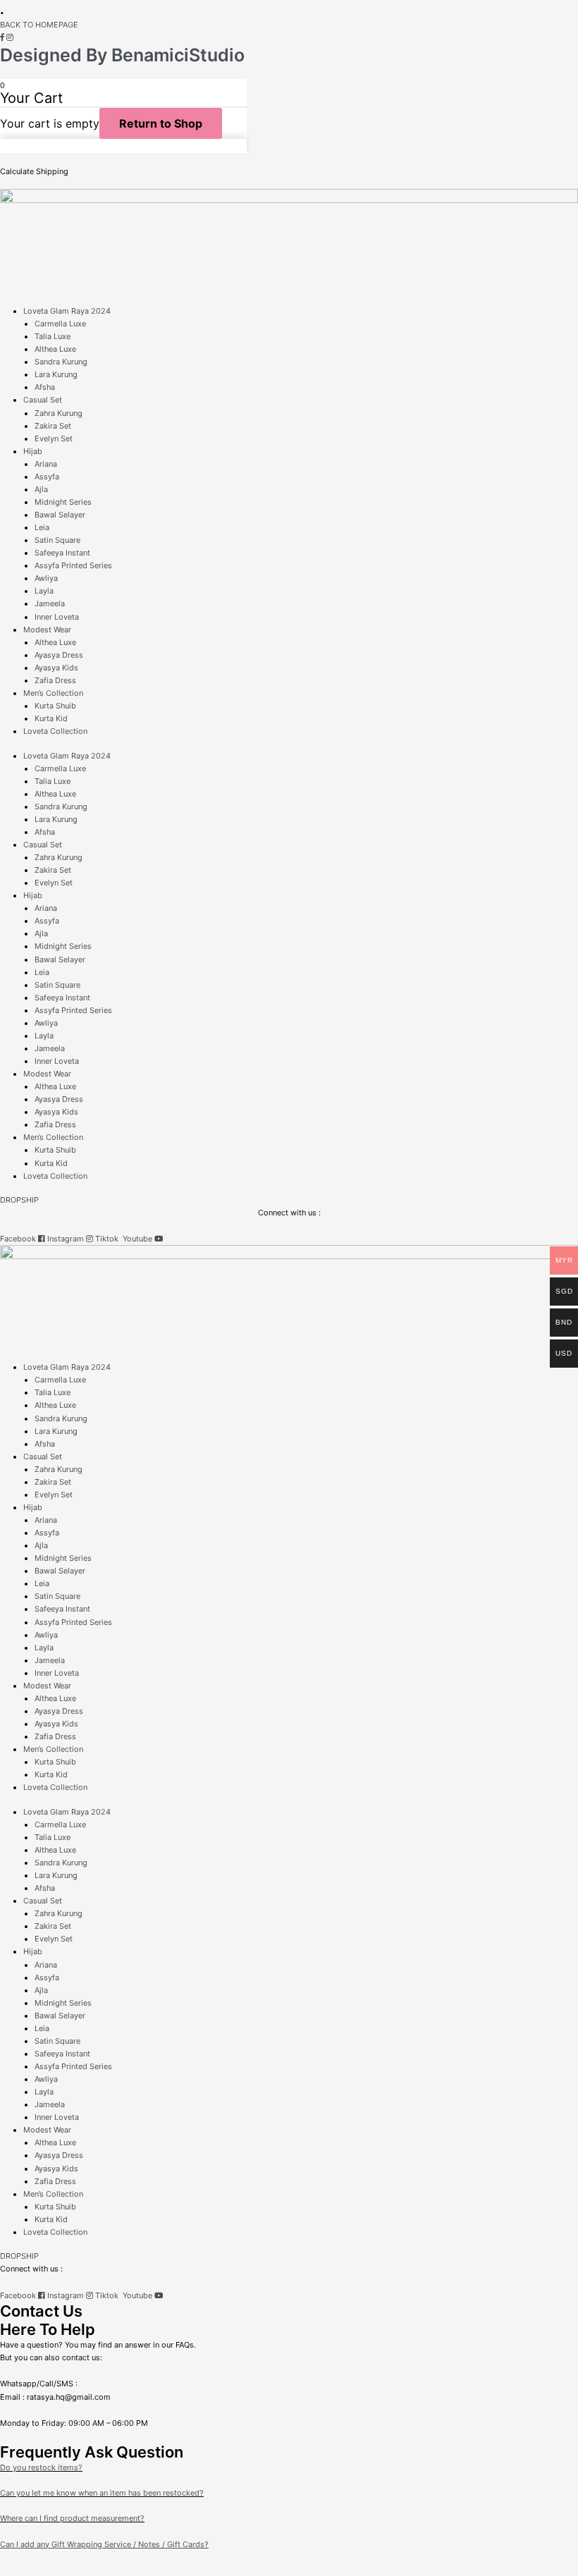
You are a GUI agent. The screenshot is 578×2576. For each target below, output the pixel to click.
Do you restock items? (41, 2467)
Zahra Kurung (59, 413)
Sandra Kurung (61, 362)
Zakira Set (53, 426)
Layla (44, 591)
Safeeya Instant (62, 553)
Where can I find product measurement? (72, 2518)
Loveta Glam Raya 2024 (67, 311)
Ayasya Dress (59, 655)
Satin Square (57, 540)
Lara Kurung (56, 374)
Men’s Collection (53, 693)
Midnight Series (63, 502)
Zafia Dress (55, 680)
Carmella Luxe (60, 324)
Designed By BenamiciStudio (122, 55)
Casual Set (43, 400)
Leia (42, 527)
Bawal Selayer (60, 515)
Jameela (50, 603)
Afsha (45, 387)
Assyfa (47, 477)
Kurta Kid (51, 718)
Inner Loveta (57, 617)
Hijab (33, 451)
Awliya (46, 578)
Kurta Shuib (55, 706)
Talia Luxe (53, 336)
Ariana (46, 464)
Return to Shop (161, 123)
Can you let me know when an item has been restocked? (102, 2493)
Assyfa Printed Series (73, 565)
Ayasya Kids (56, 668)
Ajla (41, 489)
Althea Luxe (55, 349)
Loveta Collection (55, 731)
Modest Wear (47, 630)
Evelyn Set (54, 438)
